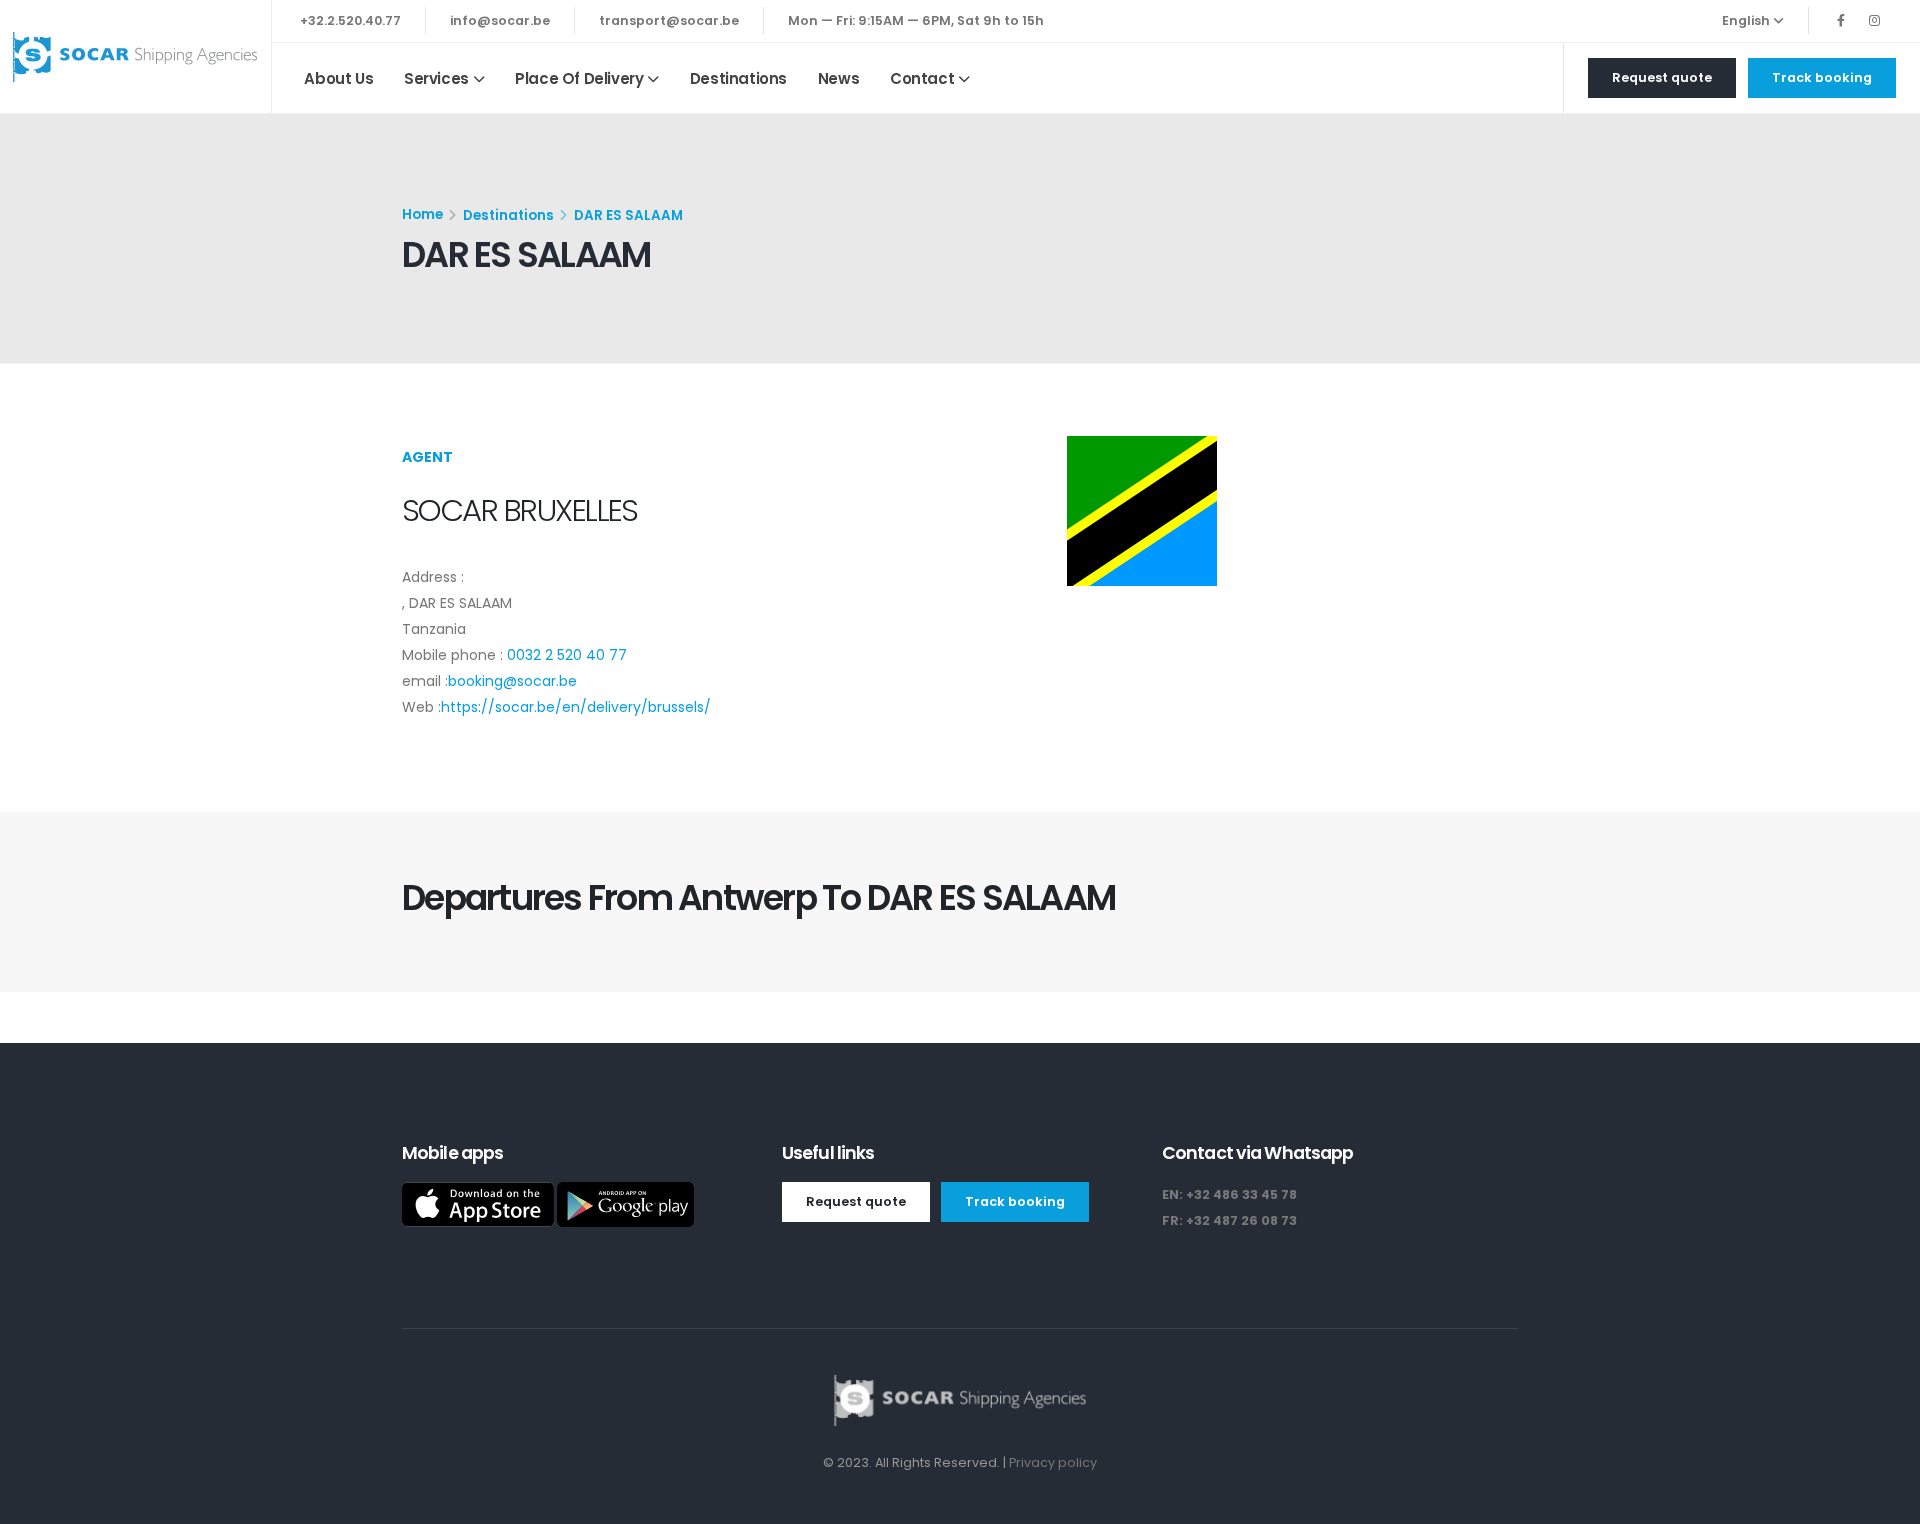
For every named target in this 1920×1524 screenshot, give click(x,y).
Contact (922, 78)
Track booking (1822, 77)
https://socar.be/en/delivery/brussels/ (576, 707)
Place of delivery (579, 78)
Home (422, 214)
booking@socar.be (512, 681)
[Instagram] (1874, 20)
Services (436, 78)
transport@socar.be (669, 20)
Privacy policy (1053, 1462)
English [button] (1747, 20)
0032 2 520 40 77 (567, 655)
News (838, 78)
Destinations (738, 78)
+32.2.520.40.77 (350, 20)
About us (338, 78)
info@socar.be (500, 20)
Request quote (1662, 77)
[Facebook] (1841, 20)
